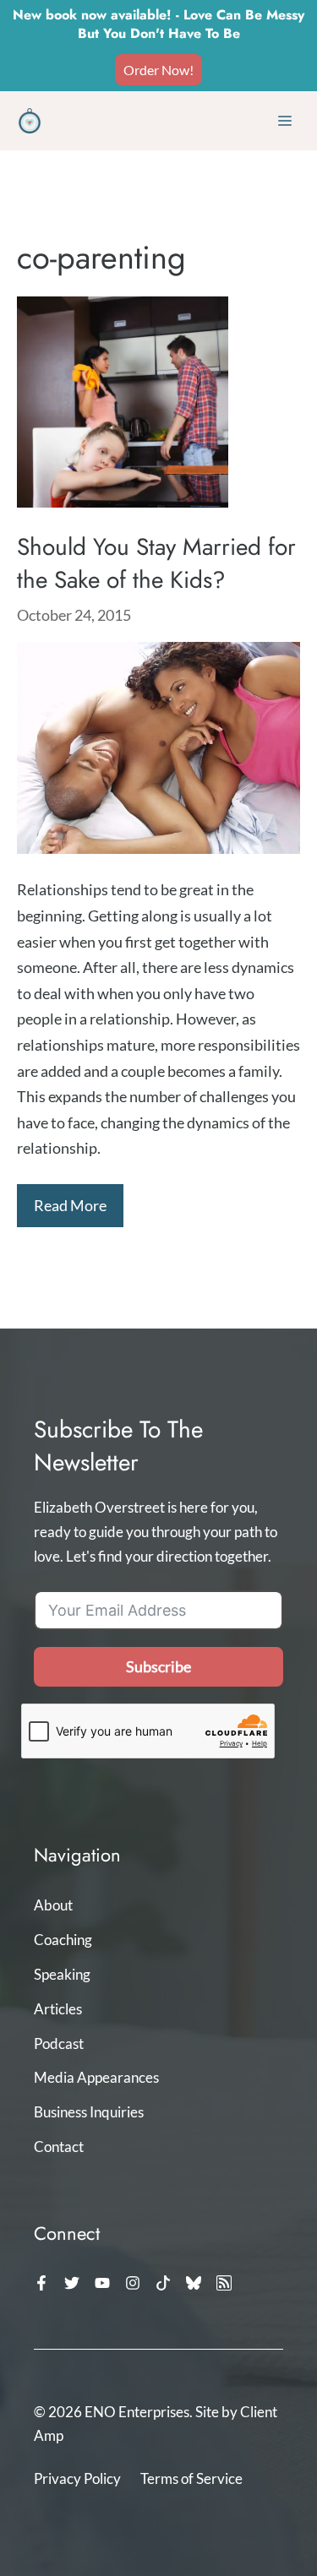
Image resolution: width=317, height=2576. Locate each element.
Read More (70, 1205)
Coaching (63, 1940)
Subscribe (158, 1666)
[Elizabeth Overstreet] (30, 121)
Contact (59, 2147)
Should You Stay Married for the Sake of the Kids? (156, 563)
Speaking (62, 1974)
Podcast (59, 2043)
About (53, 1905)
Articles (58, 2009)
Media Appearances (96, 2077)
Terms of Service (191, 2478)
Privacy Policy (77, 2478)
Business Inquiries (89, 2112)
